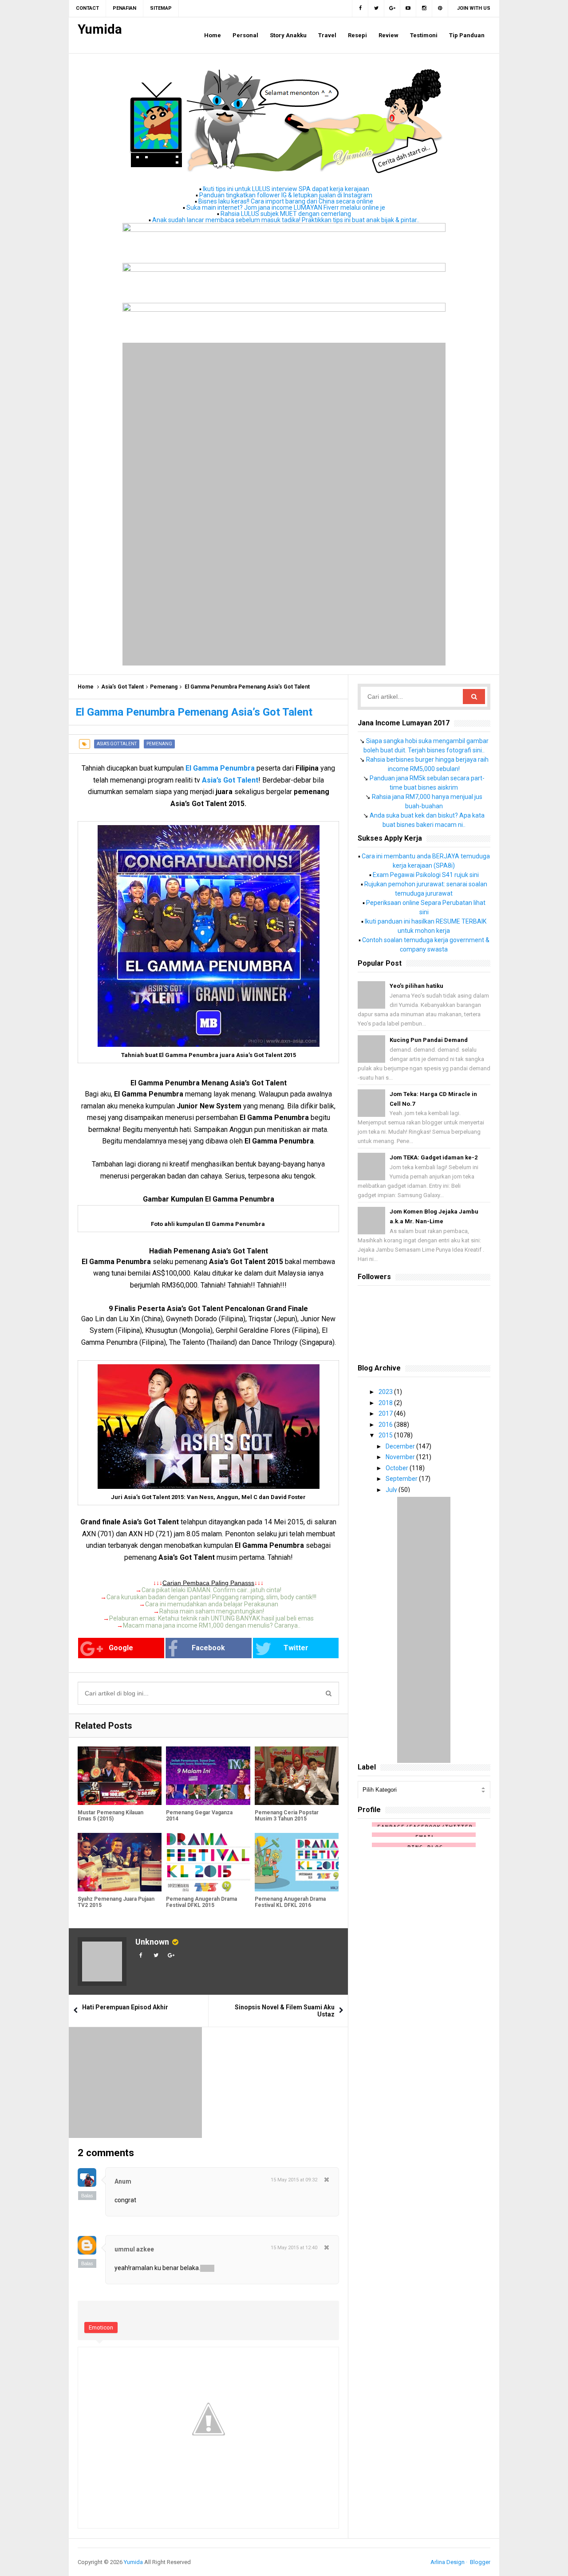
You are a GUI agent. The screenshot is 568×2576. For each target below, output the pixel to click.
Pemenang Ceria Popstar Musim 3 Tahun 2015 (287, 1816)
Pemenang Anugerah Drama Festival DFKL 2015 (201, 1902)
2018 (386, 1403)
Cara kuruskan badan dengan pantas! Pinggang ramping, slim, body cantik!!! (211, 1597)
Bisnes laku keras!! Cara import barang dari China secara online (286, 201)
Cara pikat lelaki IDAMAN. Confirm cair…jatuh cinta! (211, 1590)
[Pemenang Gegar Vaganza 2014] (208, 1776)
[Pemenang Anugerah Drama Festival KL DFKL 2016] (297, 1862)
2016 (386, 1425)
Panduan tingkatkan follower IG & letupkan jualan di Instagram (286, 195)
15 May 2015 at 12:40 (294, 2248)
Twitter (296, 1648)
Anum (123, 2181)
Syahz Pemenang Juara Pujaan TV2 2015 (116, 1902)
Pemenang (164, 687)
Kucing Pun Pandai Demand (429, 1040)
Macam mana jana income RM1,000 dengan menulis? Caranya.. (212, 1625)
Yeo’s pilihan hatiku (416, 986)
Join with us (474, 8)
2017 (386, 1413)
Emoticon (101, 2327)
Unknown (152, 1942)
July (392, 1490)
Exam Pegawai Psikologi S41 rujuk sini (426, 875)
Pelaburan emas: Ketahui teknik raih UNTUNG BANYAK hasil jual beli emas (211, 1618)
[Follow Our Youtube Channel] (408, 8)
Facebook (208, 1648)
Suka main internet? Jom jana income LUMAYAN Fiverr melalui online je (286, 207)
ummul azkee (134, 2249)
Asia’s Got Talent (122, 687)
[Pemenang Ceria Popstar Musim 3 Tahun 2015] (297, 1776)
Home (86, 687)
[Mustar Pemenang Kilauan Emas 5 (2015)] (120, 1776)
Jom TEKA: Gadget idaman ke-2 (434, 1157)
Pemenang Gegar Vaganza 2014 (199, 1816)
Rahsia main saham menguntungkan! (212, 1611)
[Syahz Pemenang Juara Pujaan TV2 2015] (120, 1862)
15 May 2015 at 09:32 (294, 2180)
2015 (386, 1435)
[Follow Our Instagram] (424, 8)
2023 (386, 1392)
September (402, 1479)
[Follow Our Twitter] (376, 8)
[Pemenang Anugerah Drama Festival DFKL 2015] (208, 1862)
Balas (87, 2196)
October (398, 1468)
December (401, 1446)
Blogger (480, 2562)
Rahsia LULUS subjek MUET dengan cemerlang (286, 214)
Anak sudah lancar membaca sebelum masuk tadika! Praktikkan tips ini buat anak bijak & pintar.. (286, 220)
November (401, 1457)
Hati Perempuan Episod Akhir (125, 2007)
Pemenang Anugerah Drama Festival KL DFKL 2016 (290, 1902)
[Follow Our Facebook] (360, 8)
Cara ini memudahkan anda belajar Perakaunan (212, 1604)
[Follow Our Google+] (392, 8)
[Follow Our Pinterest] (440, 8)
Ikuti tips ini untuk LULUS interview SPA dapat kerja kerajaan (286, 189)
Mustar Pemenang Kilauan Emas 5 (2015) (110, 1816)
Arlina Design (448, 2562)
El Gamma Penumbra (220, 768)
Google (121, 1648)
